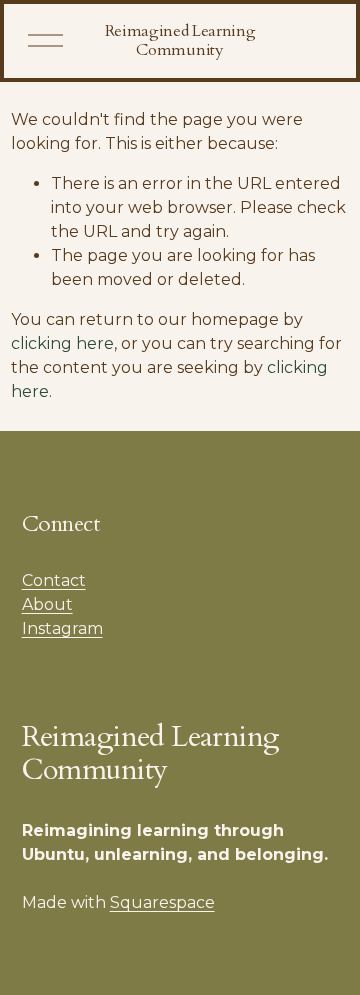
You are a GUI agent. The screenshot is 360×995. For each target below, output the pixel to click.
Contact (54, 580)
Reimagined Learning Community (180, 40)
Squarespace (162, 902)
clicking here (62, 343)
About (47, 604)
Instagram (62, 628)
